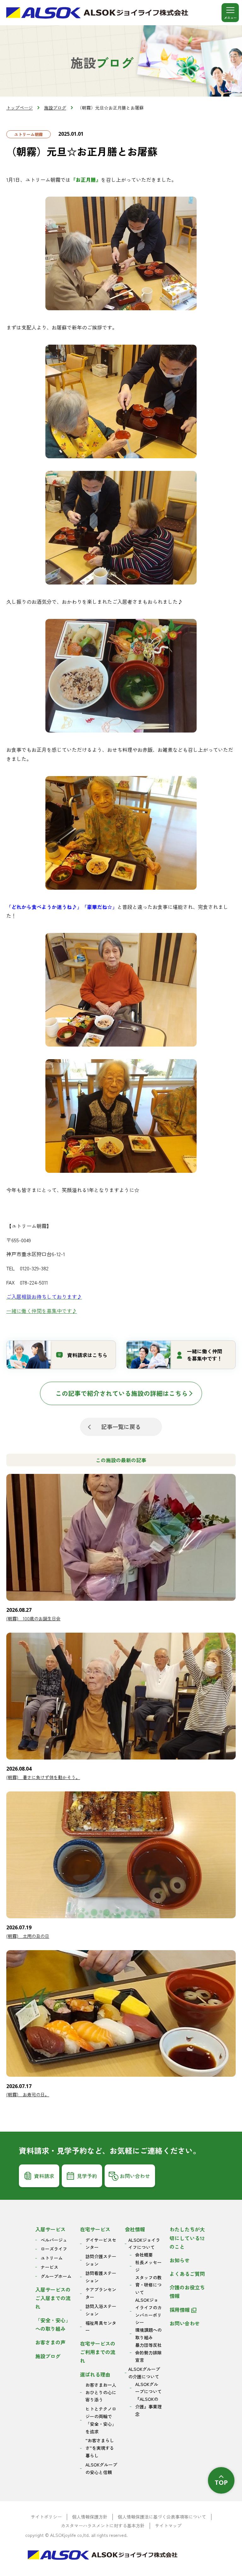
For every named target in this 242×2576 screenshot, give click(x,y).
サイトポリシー (46, 2517)
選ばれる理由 (95, 2374)
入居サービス (50, 2229)
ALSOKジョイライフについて (144, 2244)
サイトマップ (168, 2526)
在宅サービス (95, 2229)
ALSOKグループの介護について (144, 2373)
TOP (221, 2482)
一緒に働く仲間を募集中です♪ (42, 1311)
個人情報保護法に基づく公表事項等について (162, 2517)
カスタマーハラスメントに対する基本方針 (103, 2526)
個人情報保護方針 (90, 2517)
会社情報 (135, 2229)
